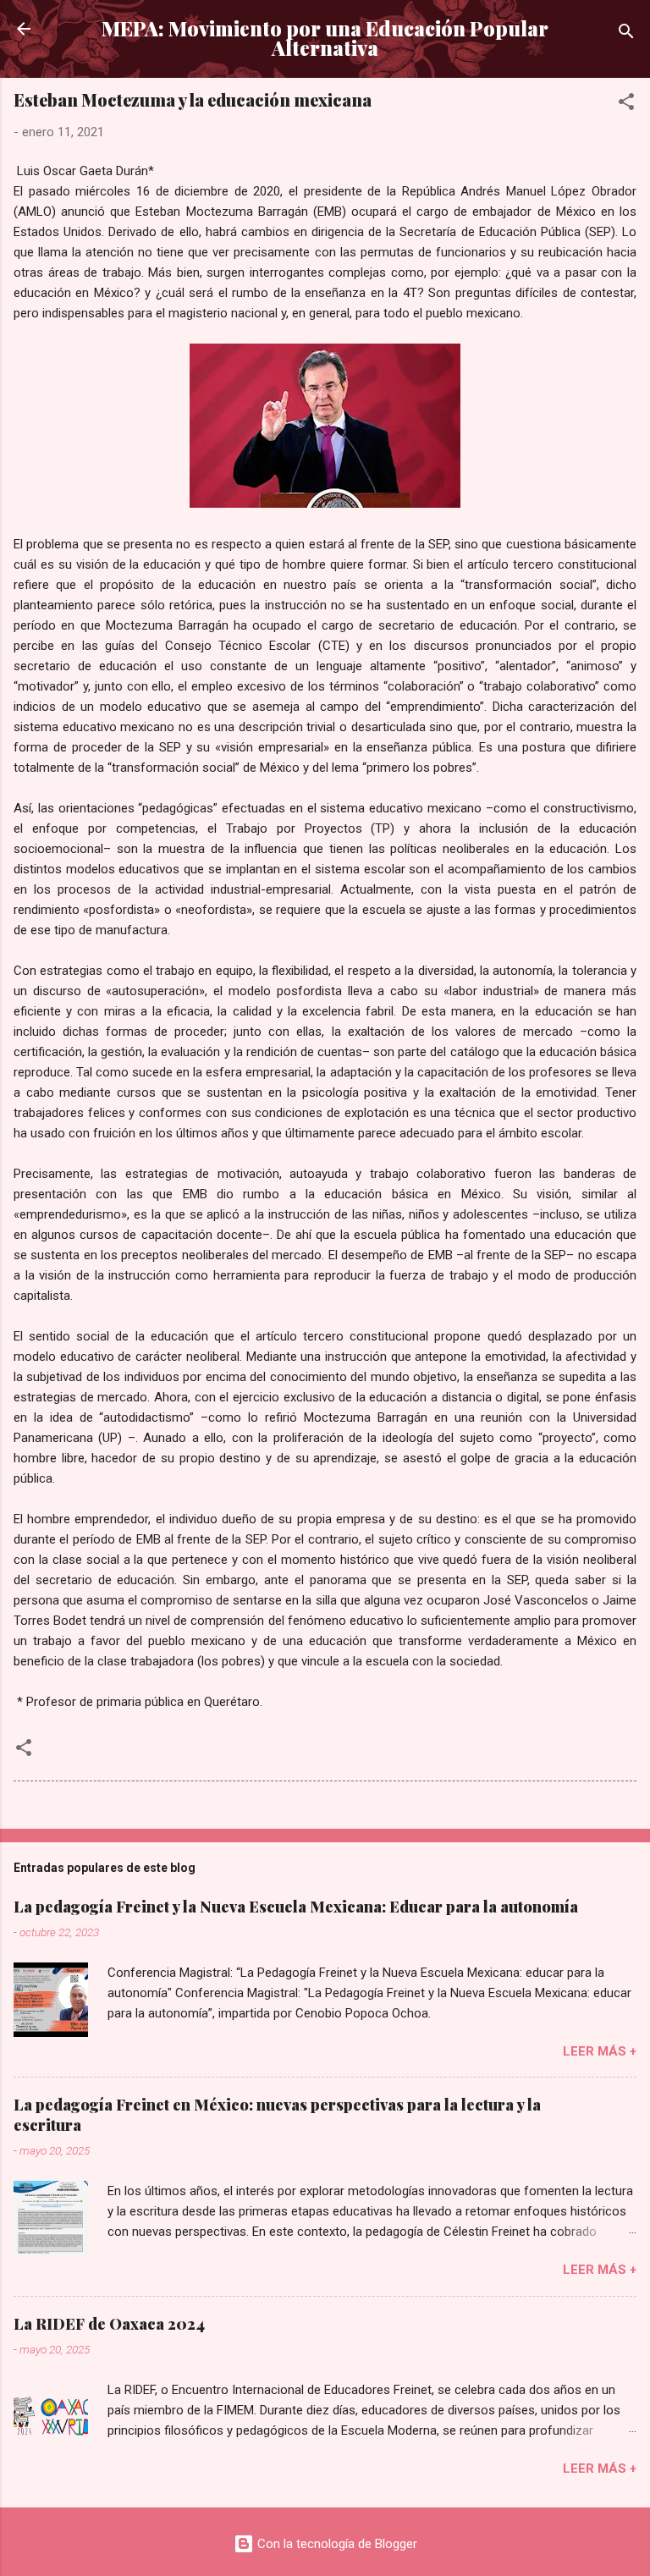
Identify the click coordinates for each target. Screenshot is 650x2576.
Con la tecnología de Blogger (336, 2544)
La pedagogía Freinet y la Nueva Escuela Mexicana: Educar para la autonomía (296, 1907)
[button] (626, 105)
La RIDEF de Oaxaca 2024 (109, 2324)
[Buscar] (626, 34)
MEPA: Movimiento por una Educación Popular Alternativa (325, 38)
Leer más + (600, 2051)
